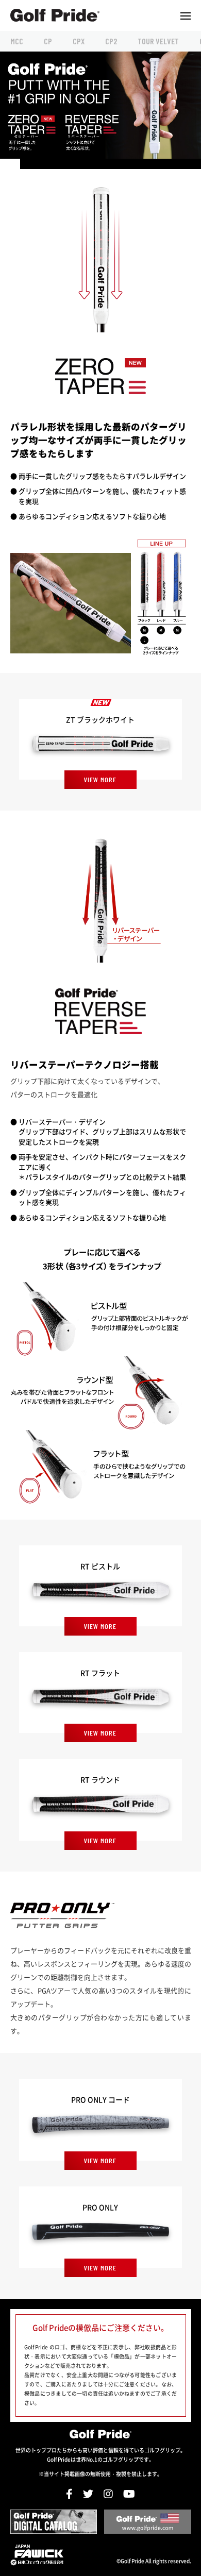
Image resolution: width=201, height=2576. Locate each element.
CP (48, 41)
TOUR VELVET (158, 41)
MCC (17, 41)
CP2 (111, 41)
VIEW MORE (100, 779)
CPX (79, 41)
